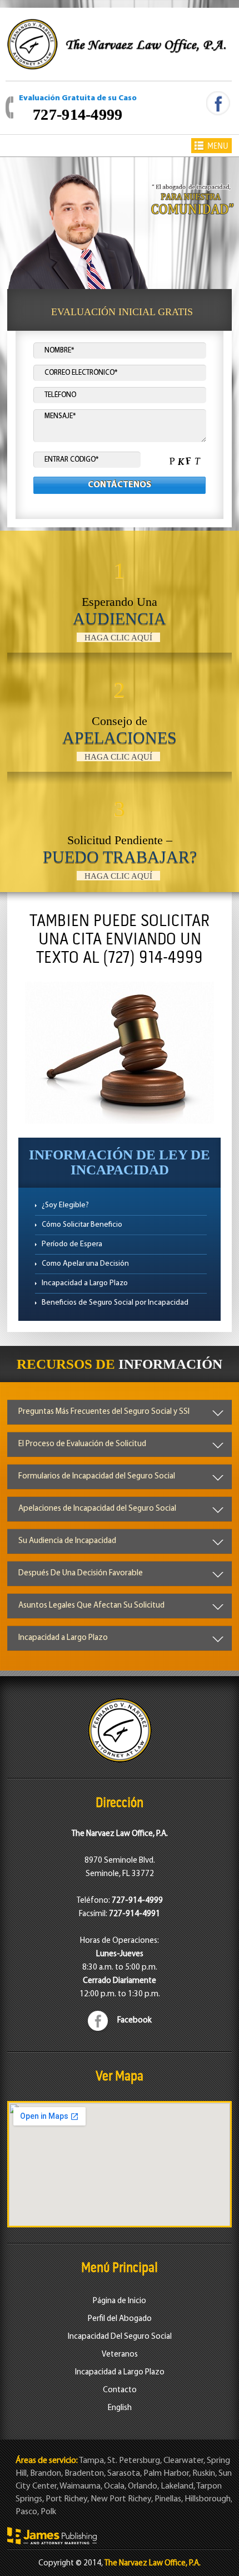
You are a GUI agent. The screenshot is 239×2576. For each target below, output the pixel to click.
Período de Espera (72, 1244)
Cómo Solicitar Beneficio (82, 1225)
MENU (218, 146)
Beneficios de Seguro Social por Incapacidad (115, 1303)
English (120, 2408)
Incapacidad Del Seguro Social (120, 2337)
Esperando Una (120, 600)
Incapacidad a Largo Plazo (85, 1283)
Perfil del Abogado (120, 2319)
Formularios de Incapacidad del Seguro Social (97, 1476)
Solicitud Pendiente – (120, 838)
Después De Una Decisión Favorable (81, 1573)
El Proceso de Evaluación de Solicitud (82, 1444)
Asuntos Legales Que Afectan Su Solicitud (91, 1606)
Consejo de (120, 719)
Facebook (135, 2021)
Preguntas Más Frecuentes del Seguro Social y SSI (104, 1412)
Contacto (120, 2390)
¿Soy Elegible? (65, 1205)
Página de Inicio (120, 2301)
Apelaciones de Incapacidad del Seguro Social (97, 1509)
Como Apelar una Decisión (85, 1264)
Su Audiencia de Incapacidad (67, 1541)
